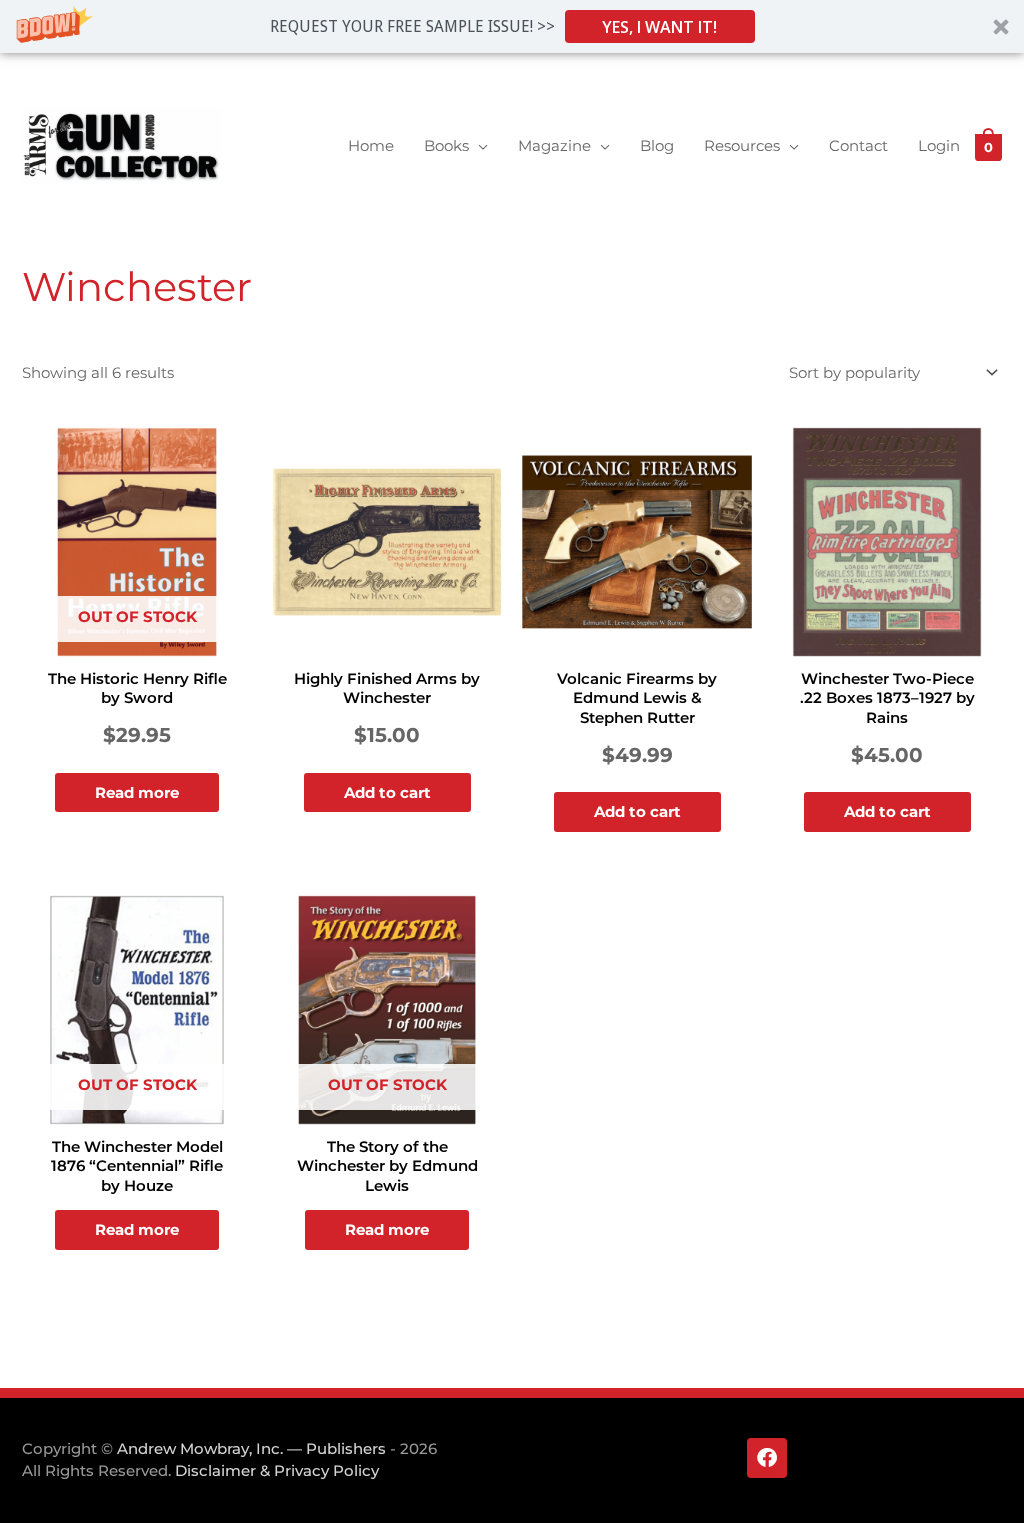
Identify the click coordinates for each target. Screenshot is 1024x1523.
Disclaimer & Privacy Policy (277, 1470)
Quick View (137, 640)
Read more (137, 792)
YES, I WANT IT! (659, 27)
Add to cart (387, 792)
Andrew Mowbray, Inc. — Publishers (251, 1448)
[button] (512, 26)
